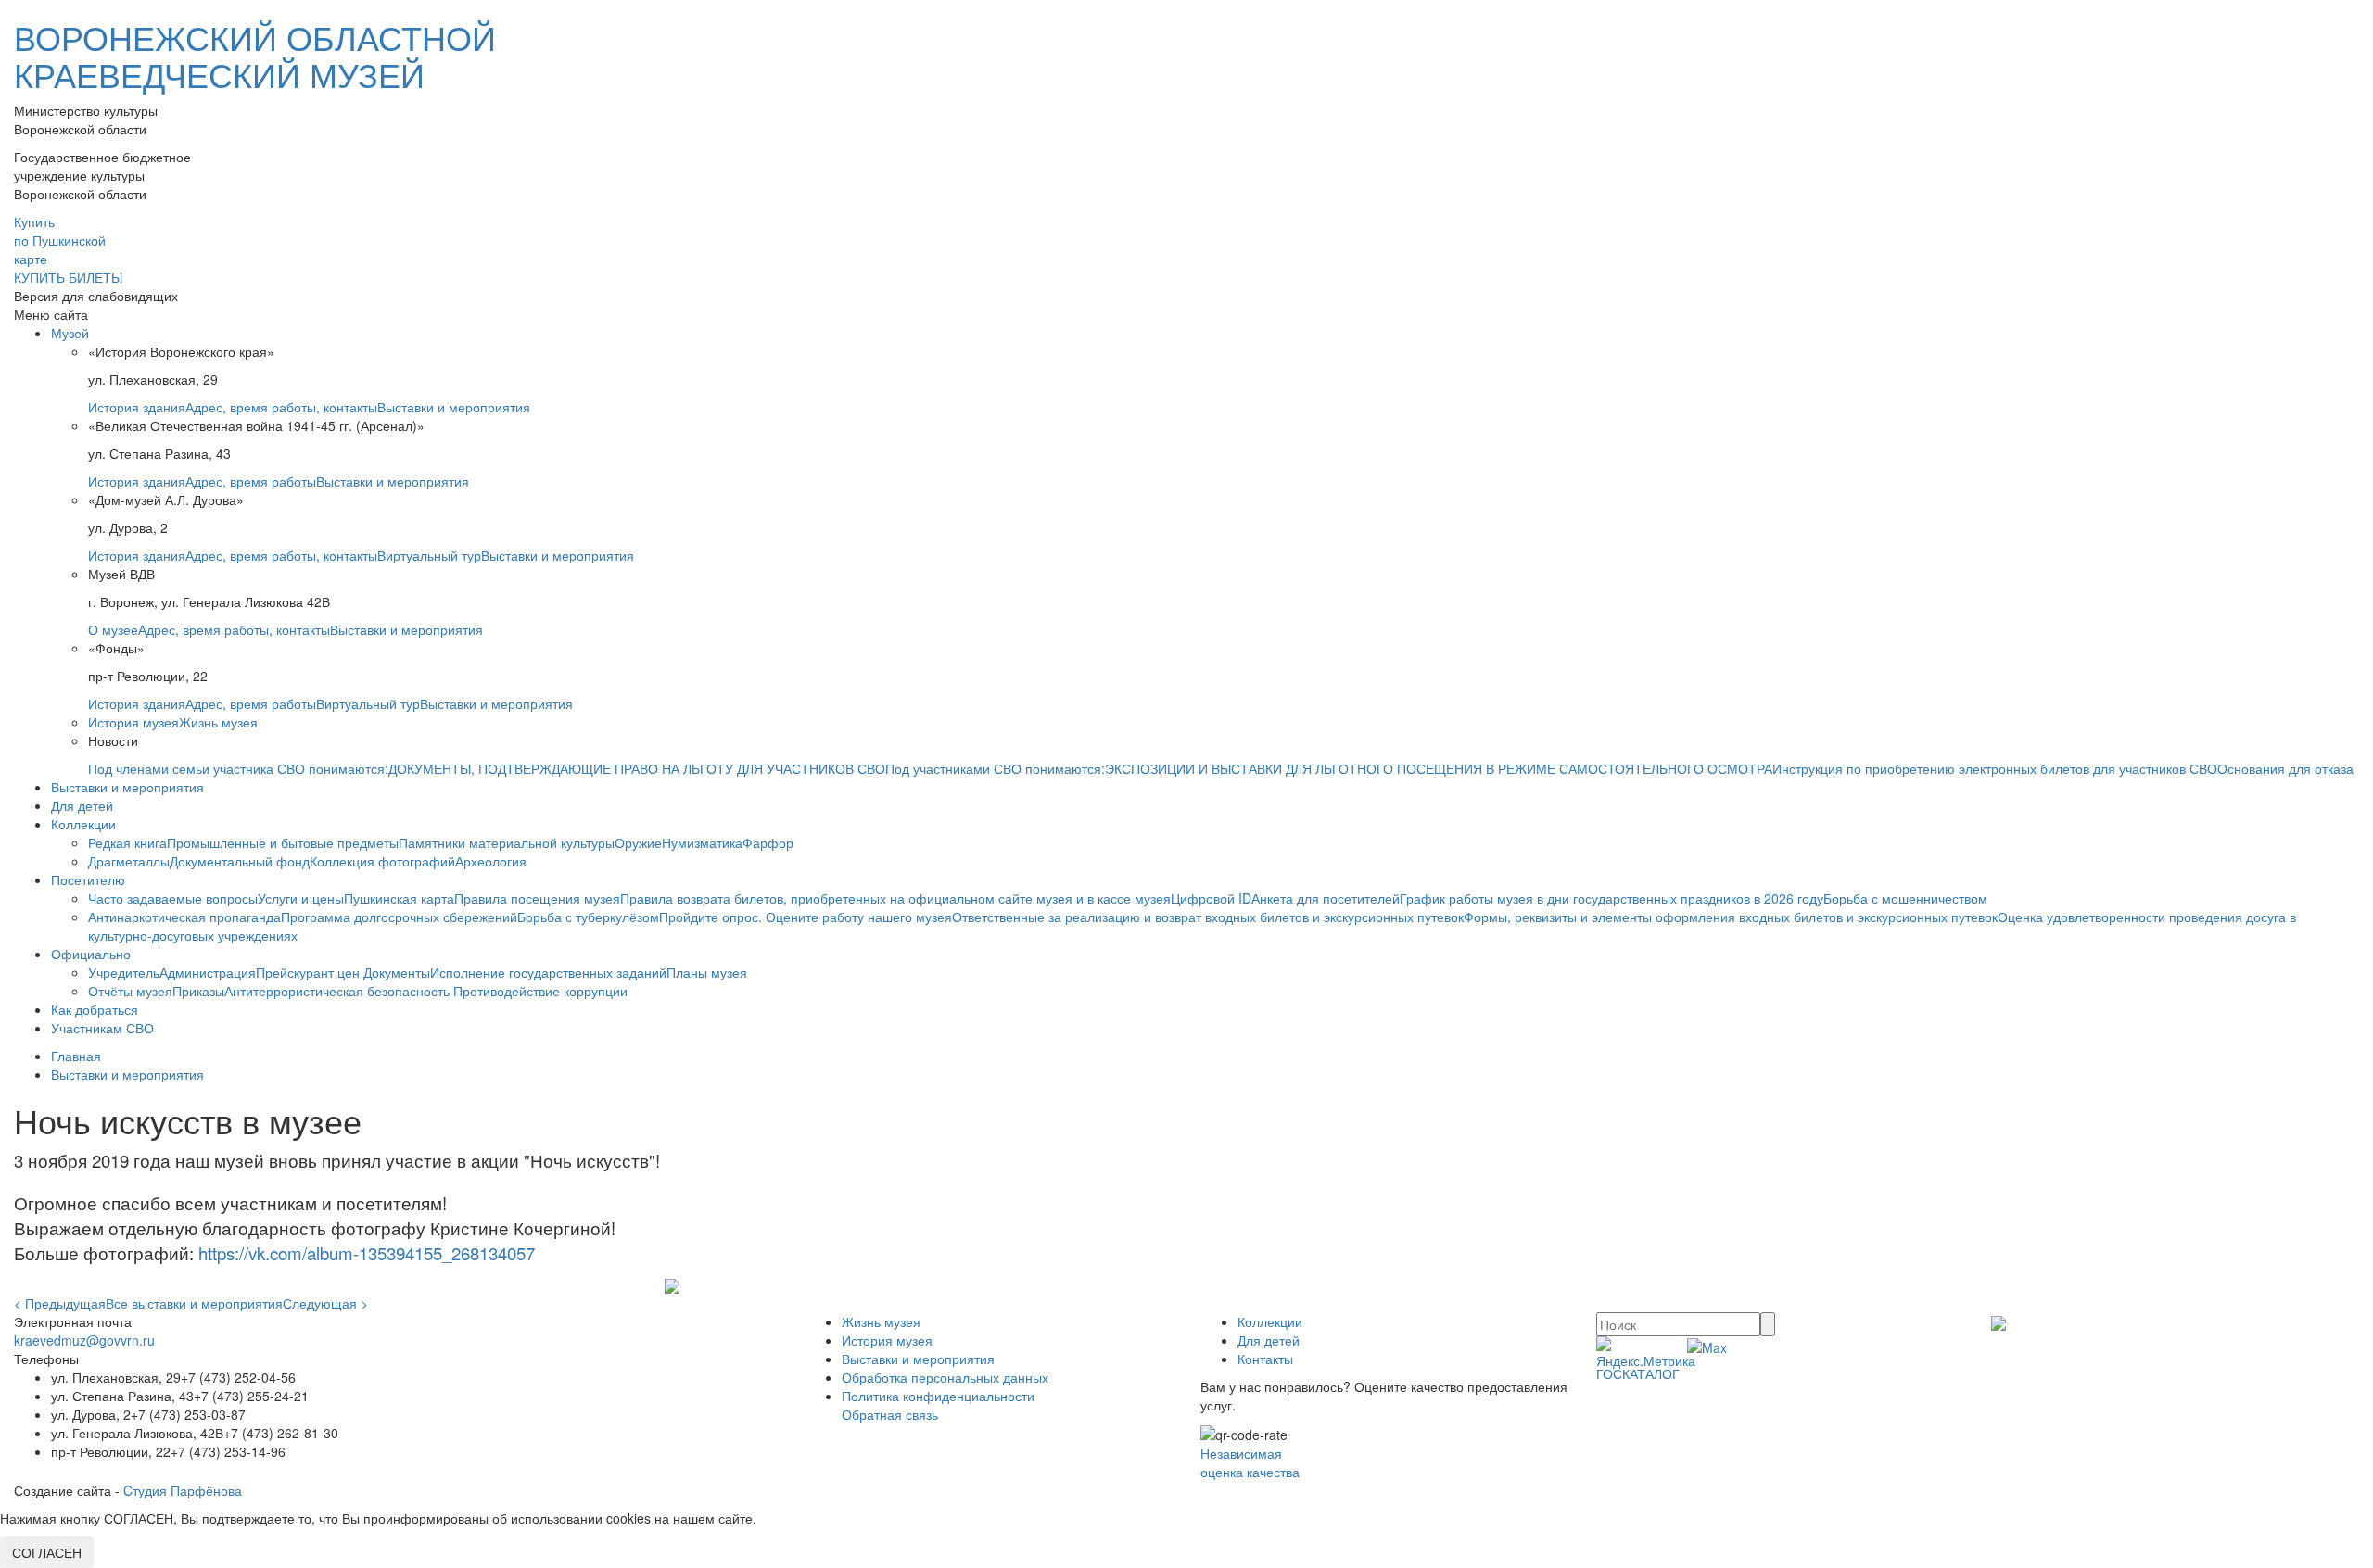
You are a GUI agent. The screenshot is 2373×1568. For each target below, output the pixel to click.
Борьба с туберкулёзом (588, 917)
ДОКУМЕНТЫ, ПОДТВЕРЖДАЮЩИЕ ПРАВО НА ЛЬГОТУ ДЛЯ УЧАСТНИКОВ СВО (637, 768)
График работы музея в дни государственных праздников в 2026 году (1612, 898)
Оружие (638, 842)
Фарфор (768, 842)
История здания (137, 407)
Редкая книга (127, 842)
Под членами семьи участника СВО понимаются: (238, 768)
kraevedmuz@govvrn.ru (84, 1340)
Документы (397, 972)
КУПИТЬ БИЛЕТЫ (68, 277)
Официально (91, 954)
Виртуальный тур (429, 555)
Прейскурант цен (310, 972)
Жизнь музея (218, 722)
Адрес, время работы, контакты (281, 407)
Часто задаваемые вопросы (173, 898)
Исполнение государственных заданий (548, 972)
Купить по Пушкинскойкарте (60, 240)
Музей (70, 333)
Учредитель (124, 972)
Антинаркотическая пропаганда (184, 917)
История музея (133, 722)
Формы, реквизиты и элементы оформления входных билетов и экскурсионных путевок (1731, 917)
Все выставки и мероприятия (194, 1303)
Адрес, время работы (251, 481)
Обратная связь (890, 1414)
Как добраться (95, 1009)
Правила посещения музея (537, 898)
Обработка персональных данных (945, 1377)
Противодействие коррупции (540, 991)
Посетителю (88, 879)
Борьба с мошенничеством (1905, 898)
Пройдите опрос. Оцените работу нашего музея (806, 917)
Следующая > (325, 1303)
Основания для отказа (2285, 768)
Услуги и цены (301, 898)
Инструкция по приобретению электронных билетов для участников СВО (1995, 768)
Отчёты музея (130, 991)
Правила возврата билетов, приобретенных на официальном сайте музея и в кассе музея (895, 898)
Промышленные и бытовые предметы (283, 842)
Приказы (198, 991)
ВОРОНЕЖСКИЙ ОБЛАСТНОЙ (255, 55)
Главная (76, 1056)
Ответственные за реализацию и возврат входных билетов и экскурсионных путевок (1208, 917)
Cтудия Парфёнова (183, 1490)
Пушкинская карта (399, 898)
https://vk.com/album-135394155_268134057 (367, 1253)
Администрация (208, 972)
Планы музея (707, 972)
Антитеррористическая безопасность (339, 991)
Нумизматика (702, 842)
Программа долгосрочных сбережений (399, 917)
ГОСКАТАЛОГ (1638, 1373)
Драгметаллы (129, 861)
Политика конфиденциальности (938, 1396)
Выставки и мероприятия (454, 407)
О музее (113, 629)
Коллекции (83, 824)
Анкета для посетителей (1326, 898)
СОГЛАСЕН (47, 1552)
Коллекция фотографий (382, 861)
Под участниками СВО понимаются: (995, 768)
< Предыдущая (60, 1303)
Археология (491, 861)
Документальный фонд (240, 861)
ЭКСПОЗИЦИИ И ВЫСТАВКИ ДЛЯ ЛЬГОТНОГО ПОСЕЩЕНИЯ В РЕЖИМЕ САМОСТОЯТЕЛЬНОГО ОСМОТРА (1439, 768)
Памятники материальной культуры (507, 842)
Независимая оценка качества (1250, 1462)
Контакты (1265, 1359)
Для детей (82, 805)
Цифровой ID (1211, 898)
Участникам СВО (102, 1028)
